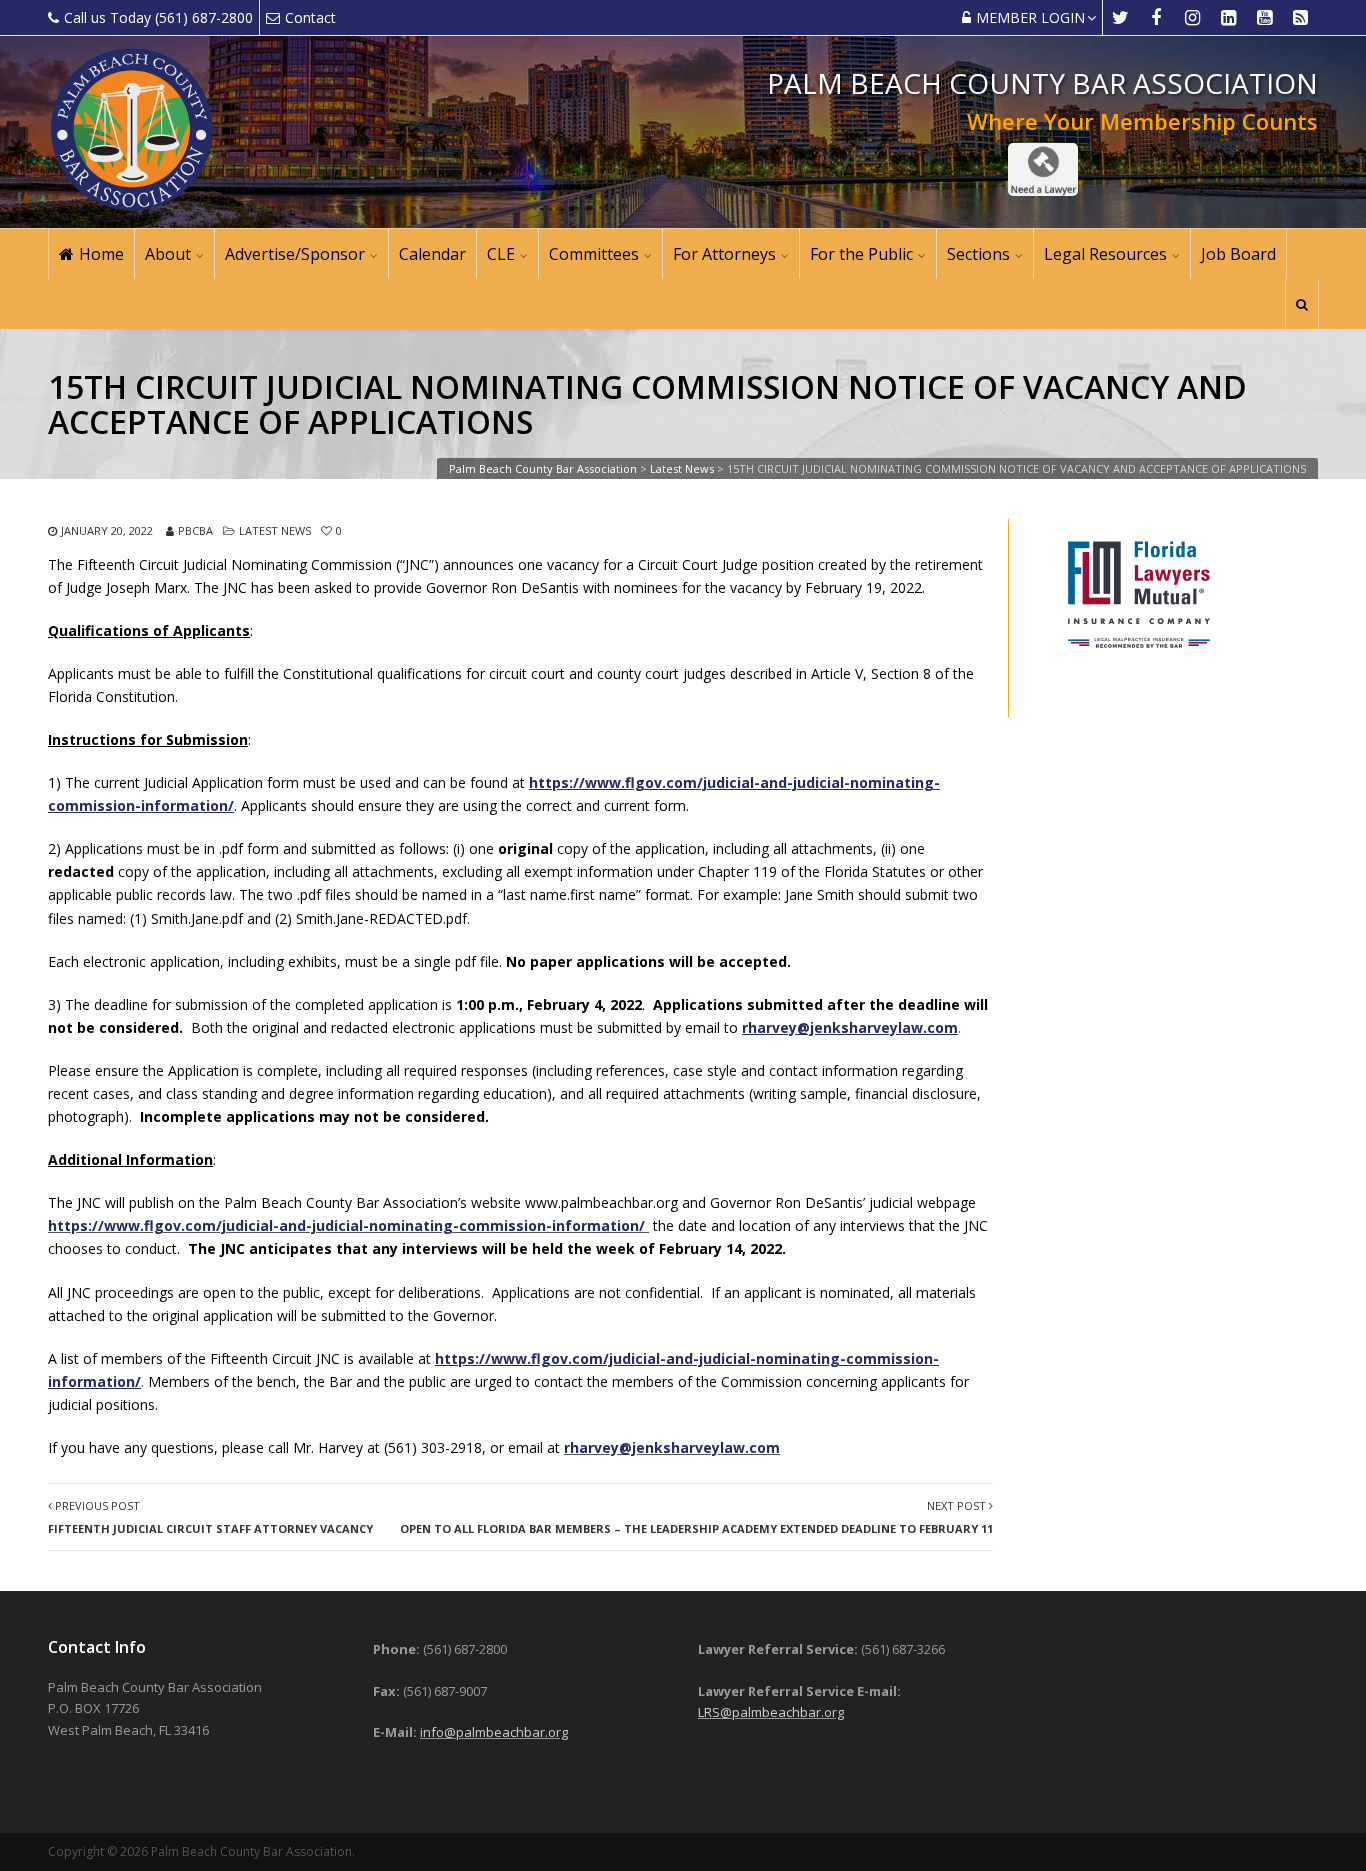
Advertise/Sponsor (295, 254)
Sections (978, 254)
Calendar (432, 254)
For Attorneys (724, 254)
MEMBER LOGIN (1030, 17)
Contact (310, 17)
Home (101, 254)
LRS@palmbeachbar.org (771, 1712)
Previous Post (210, 1517)
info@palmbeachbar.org (494, 1732)
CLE (501, 254)
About (168, 254)
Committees (594, 254)
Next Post (696, 1517)
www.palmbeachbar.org (601, 1202)
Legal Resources (1105, 254)
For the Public (861, 254)
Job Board (1238, 254)
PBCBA (195, 530)
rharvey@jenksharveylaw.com (672, 1447)
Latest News (275, 530)
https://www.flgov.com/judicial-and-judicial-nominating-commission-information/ (346, 1225)
